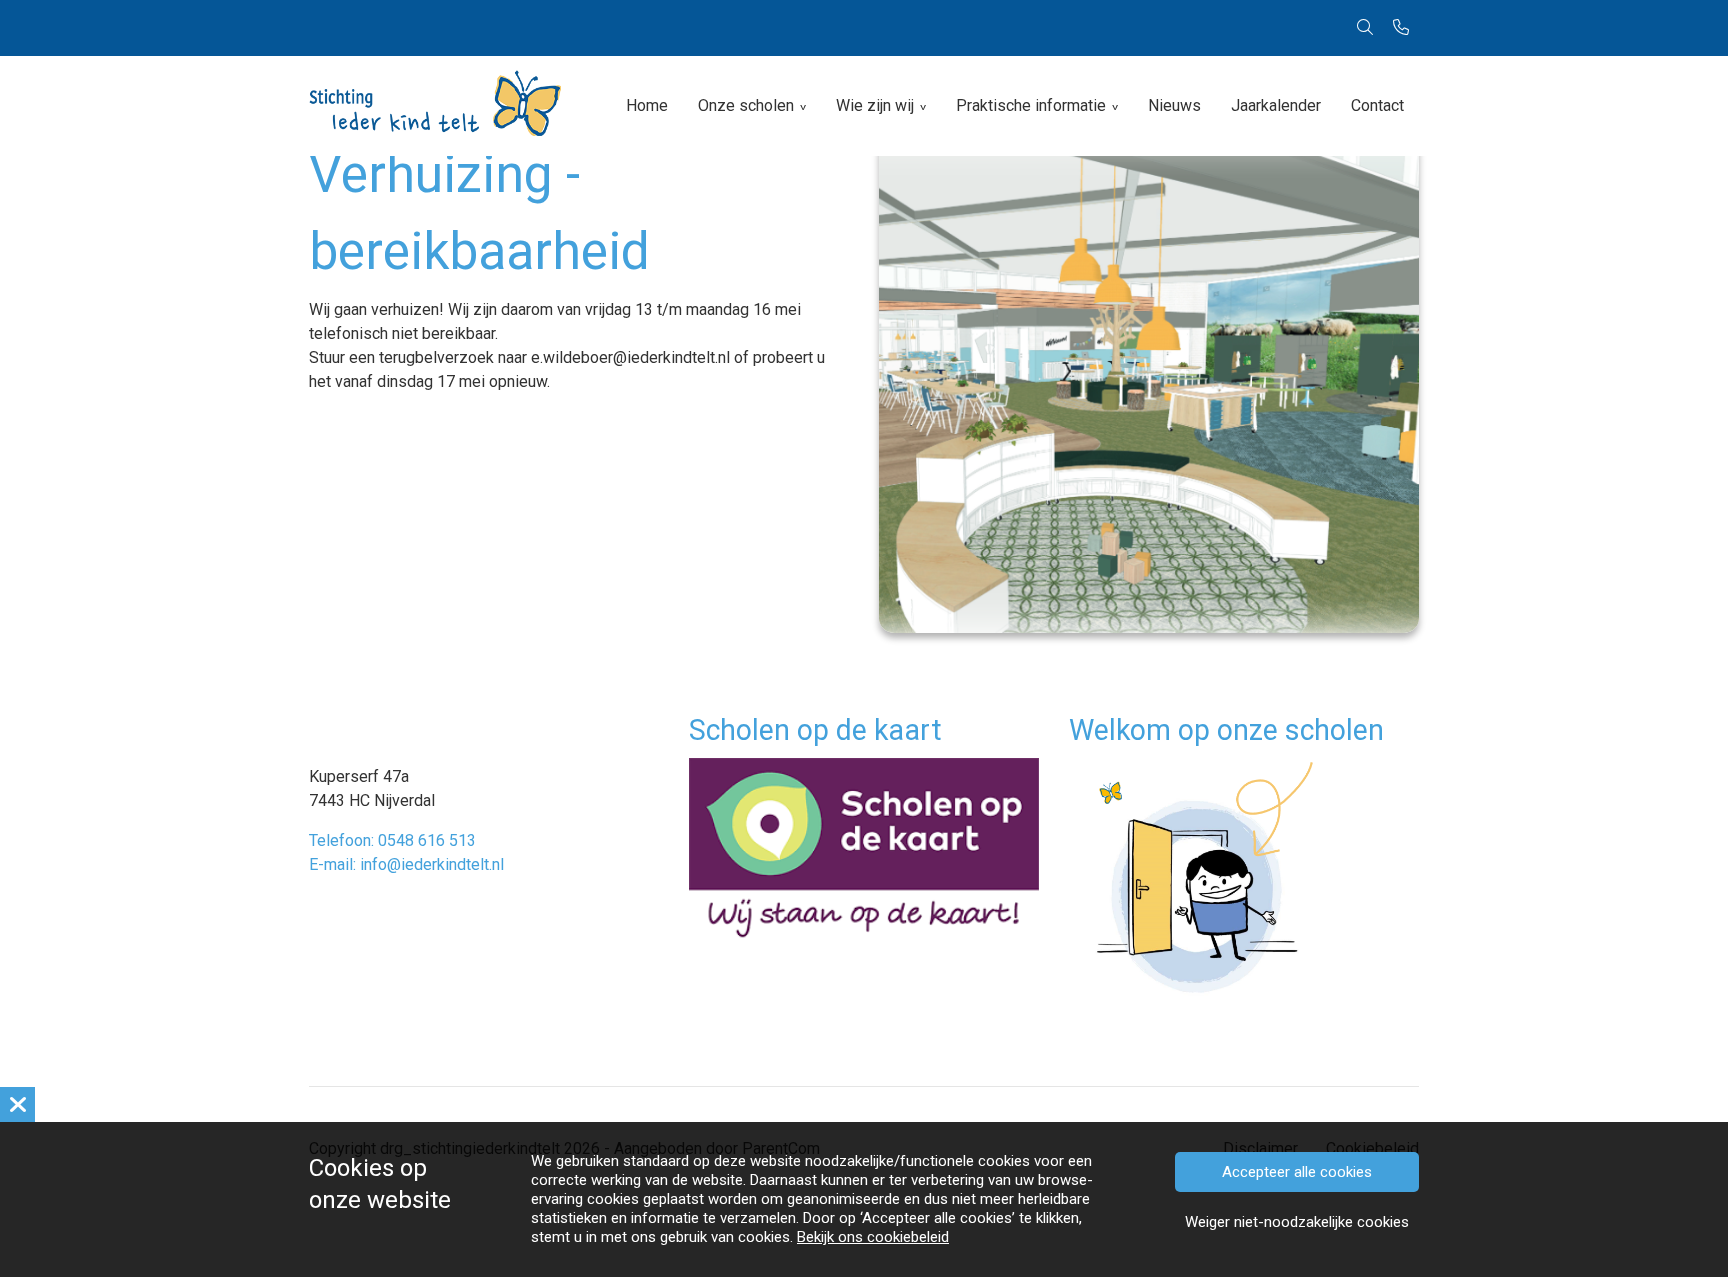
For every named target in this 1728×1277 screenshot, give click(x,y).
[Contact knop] (1401, 28)
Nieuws (1174, 105)
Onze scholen (746, 105)
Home (647, 105)
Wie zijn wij (875, 105)
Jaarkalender (1276, 105)
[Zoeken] (1365, 28)
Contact (1377, 105)
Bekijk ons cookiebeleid (873, 1237)
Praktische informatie (1031, 105)
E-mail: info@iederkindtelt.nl (406, 864)
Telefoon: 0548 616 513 (392, 840)
